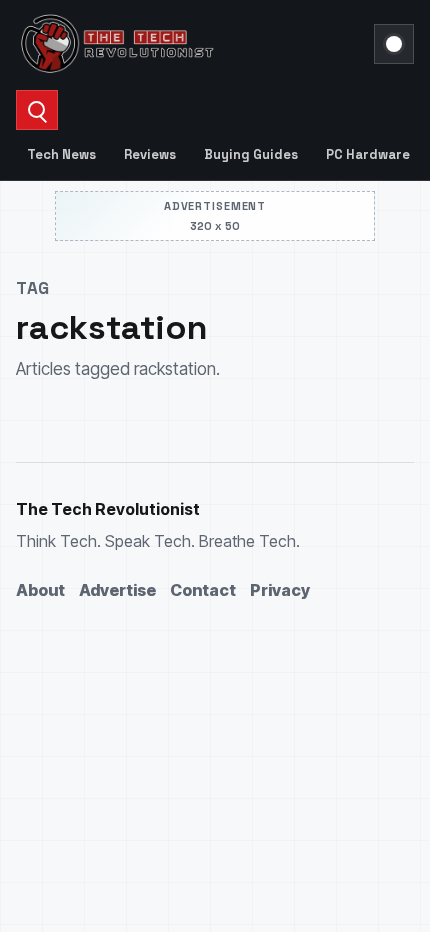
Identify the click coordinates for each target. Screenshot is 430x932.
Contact (203, 590)
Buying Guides (251, 154)
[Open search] (37, 110)
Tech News (61, 154)
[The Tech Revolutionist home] (189, 44)
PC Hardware (368, 154)
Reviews (150, 154)
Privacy (280, 590)
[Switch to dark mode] (394, 44)
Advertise (117, 590)
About (40, 590)
